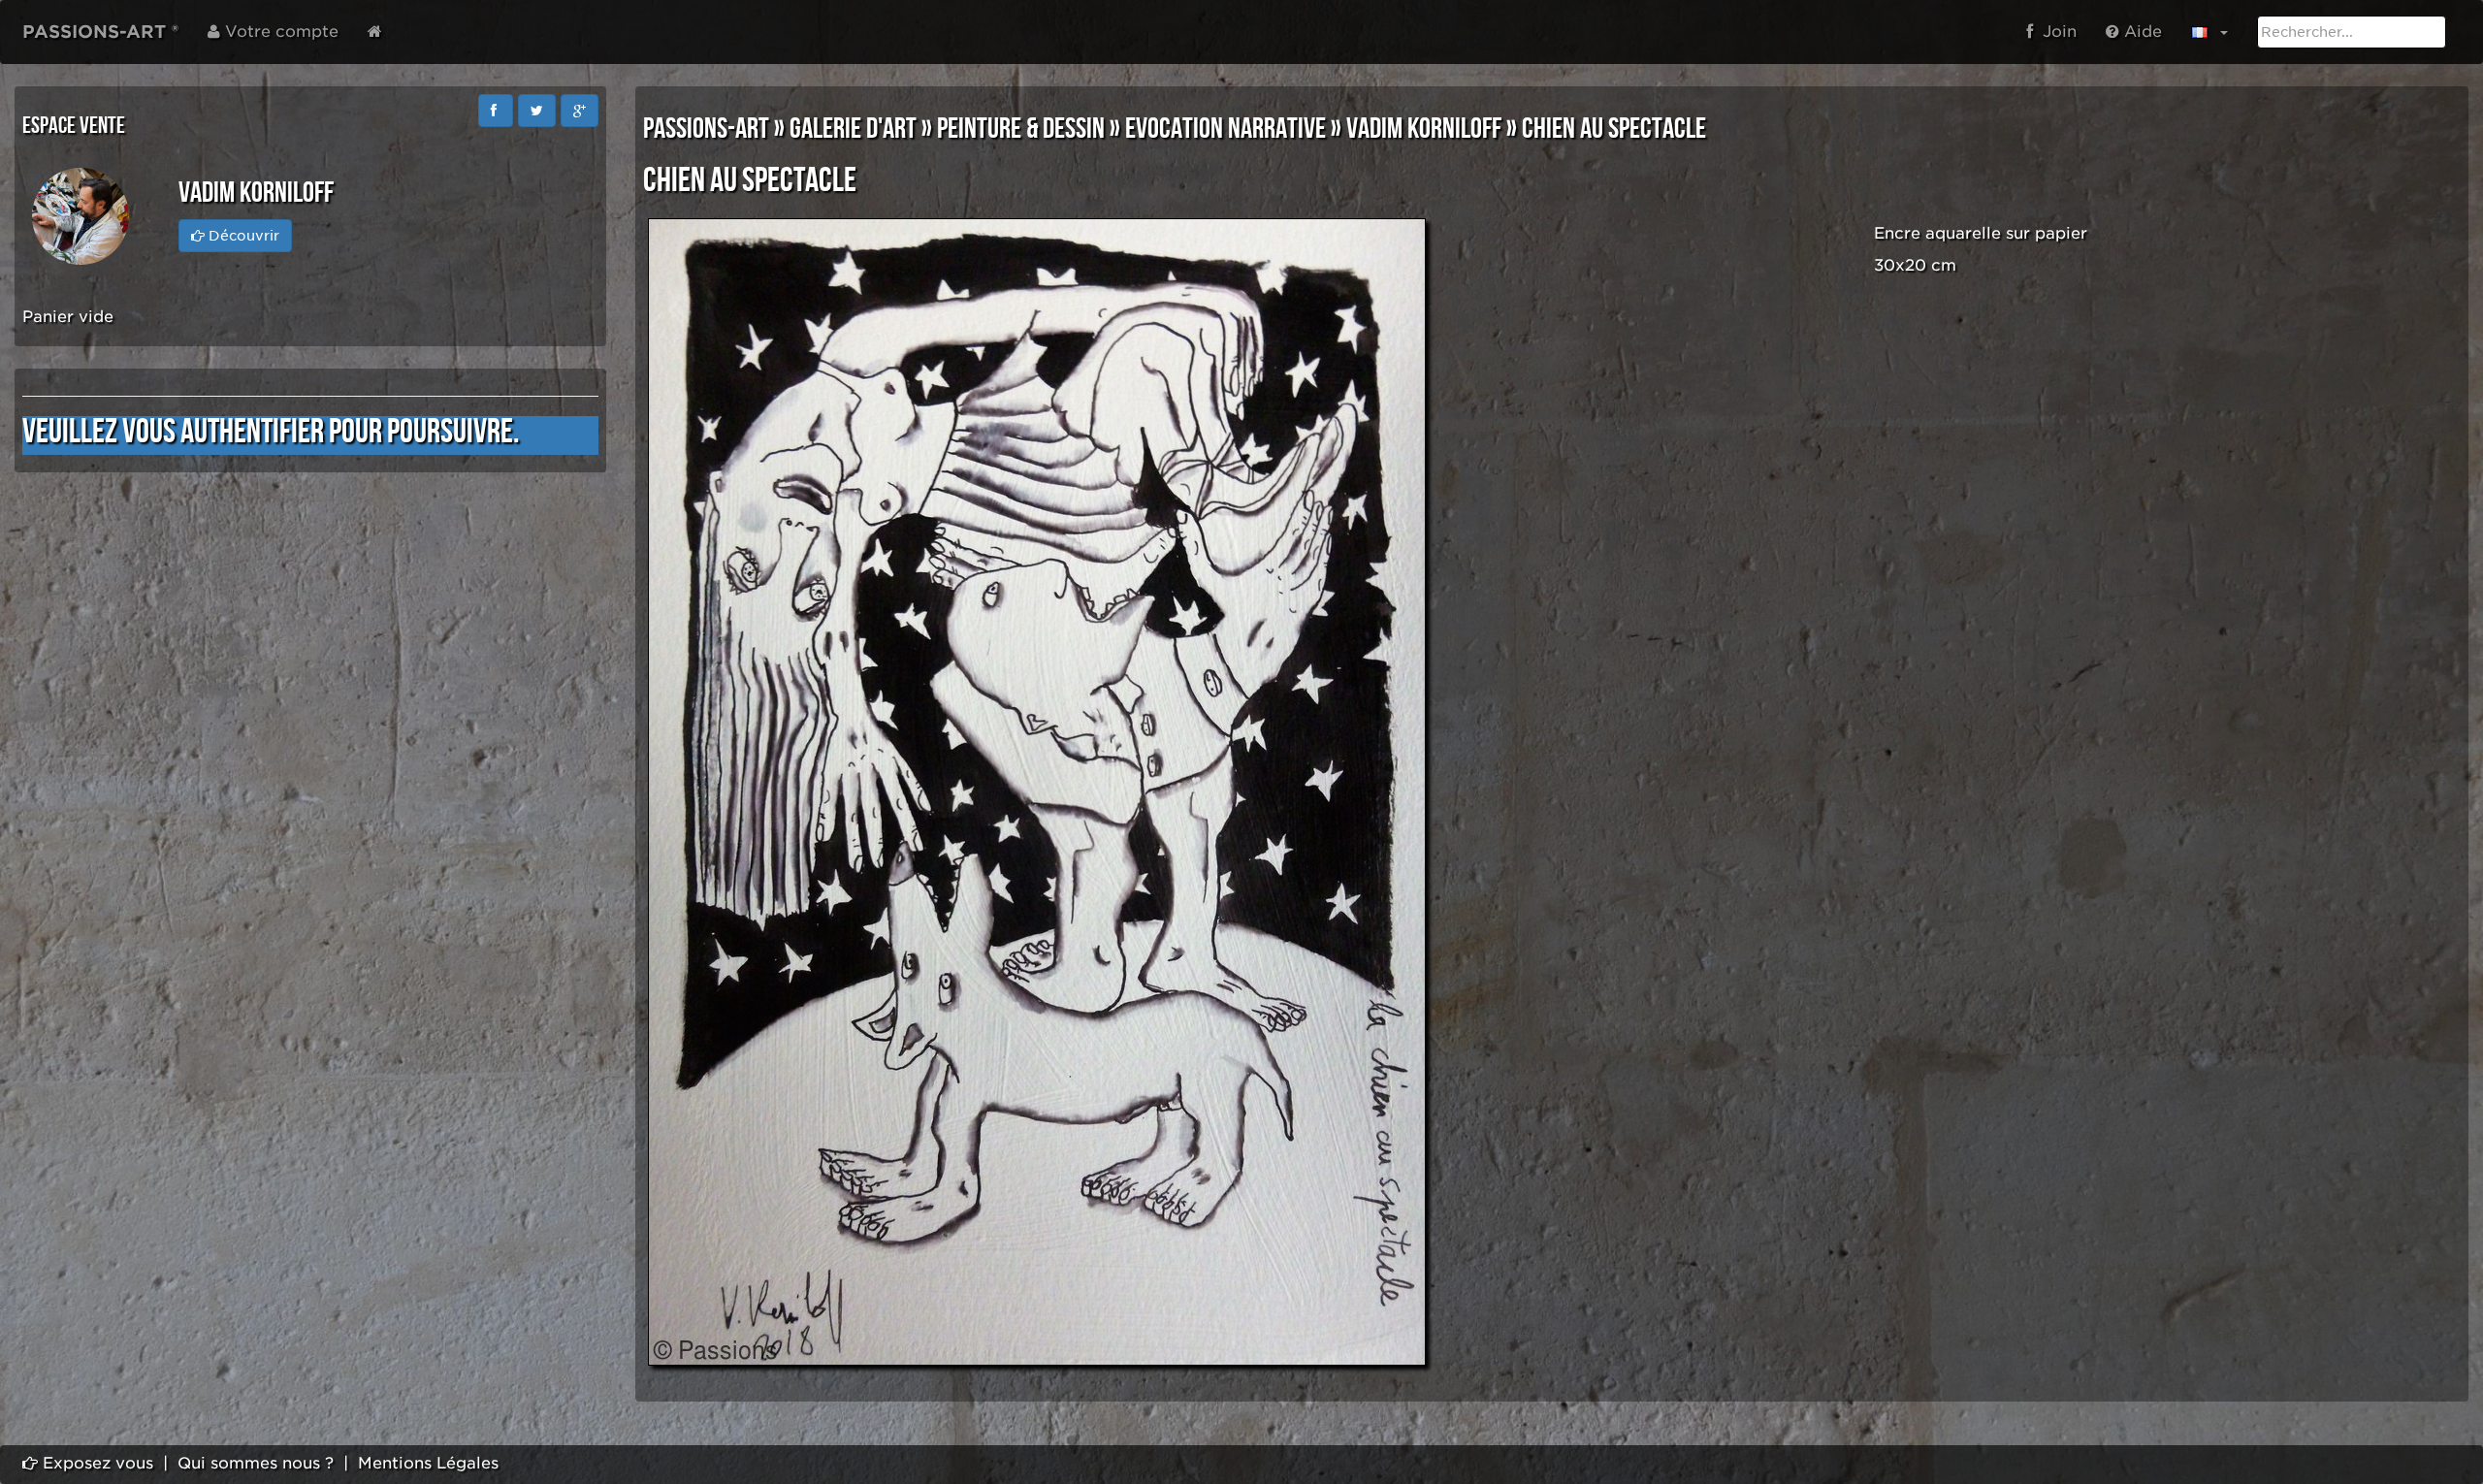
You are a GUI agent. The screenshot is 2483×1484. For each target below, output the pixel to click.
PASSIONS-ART (706, 129)
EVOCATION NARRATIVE (1225, 129)
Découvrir (242, 236)
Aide (2141, 32)
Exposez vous (96, 1463)
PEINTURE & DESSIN (1021, 129)
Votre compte (279, 32)
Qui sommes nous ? (256, 1463)
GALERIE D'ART (853, 129)
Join (2055, 32)
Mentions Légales (428, 1463)
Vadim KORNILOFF (1424, 129)
